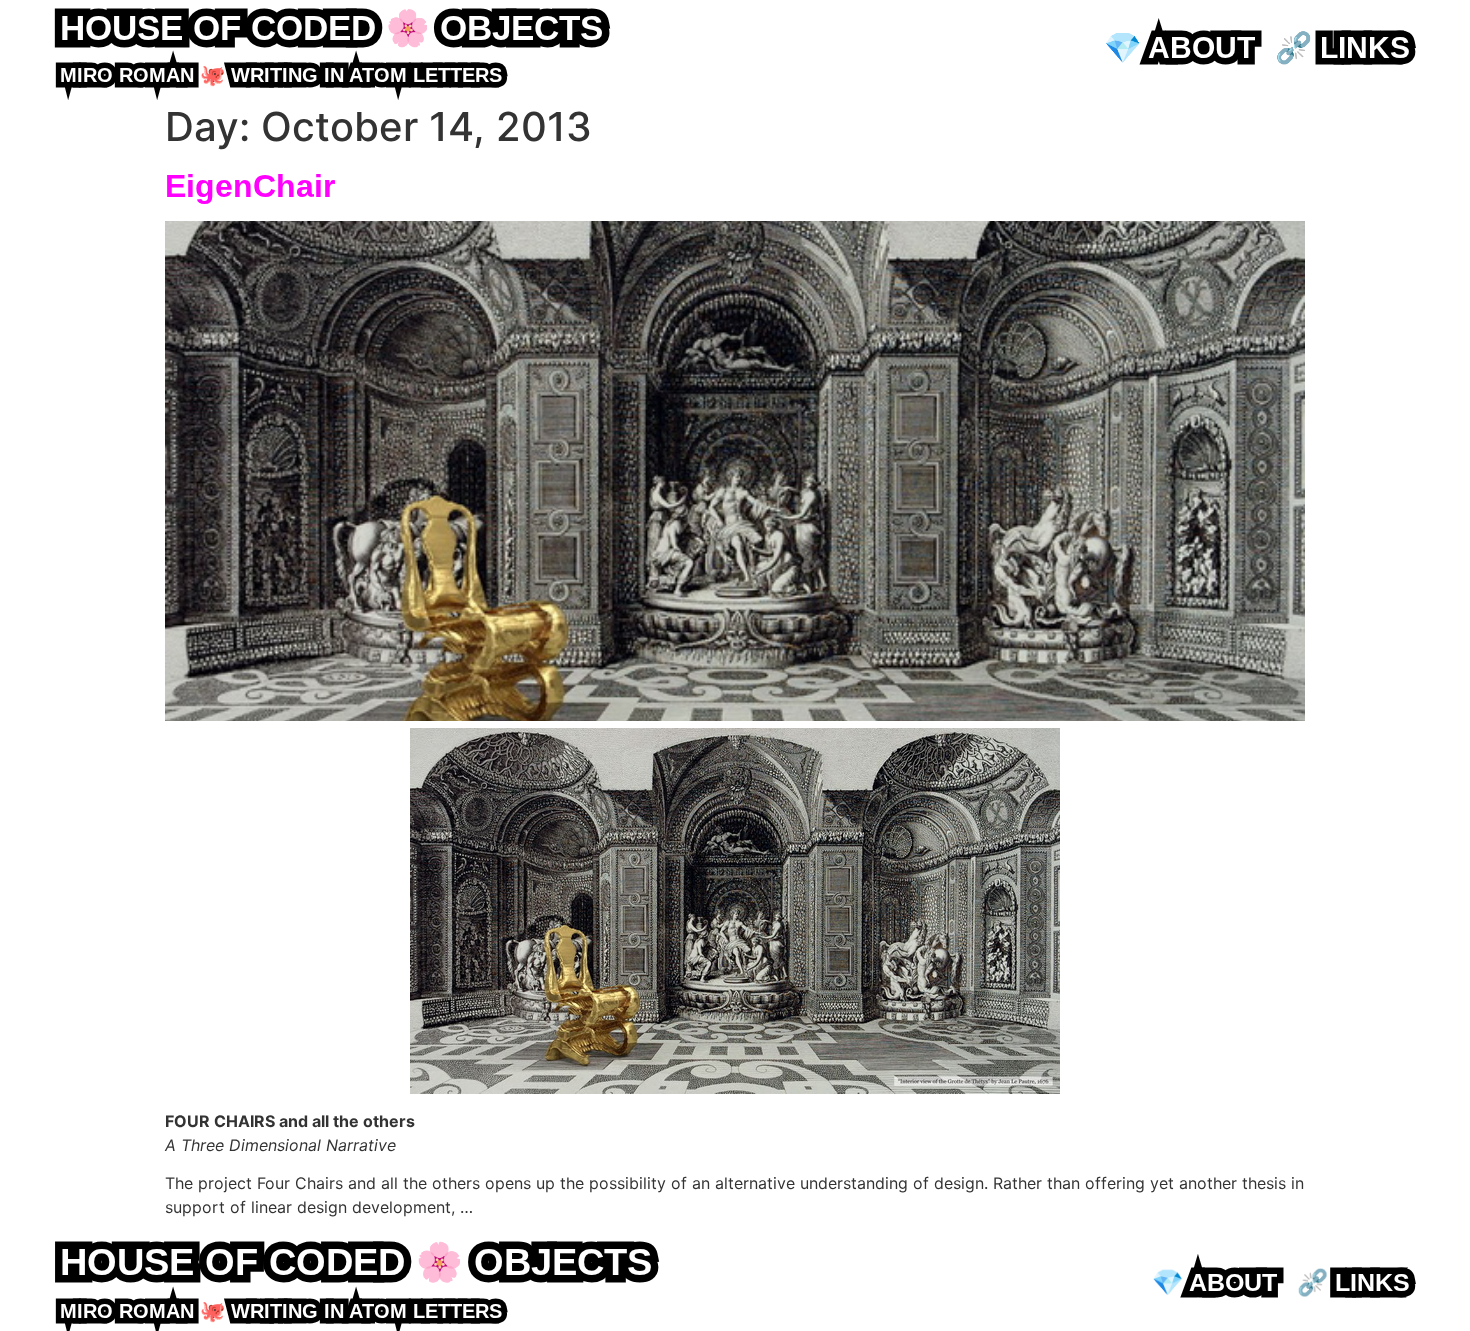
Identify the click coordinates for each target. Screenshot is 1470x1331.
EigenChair (250, 186)
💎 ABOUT (1179, 47)
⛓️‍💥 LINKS (1342, 47)
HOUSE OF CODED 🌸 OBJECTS (331, 27)
